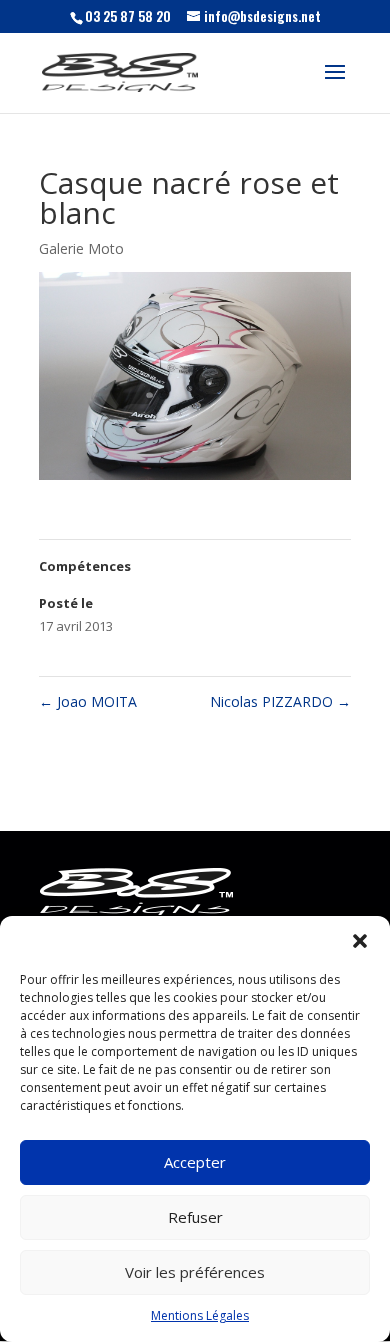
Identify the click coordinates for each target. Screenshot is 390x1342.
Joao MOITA (88, 701)
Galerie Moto (81, 248)
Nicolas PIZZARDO (280, 701)
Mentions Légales (200, 1315)
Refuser (195, 1217)
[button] (360, 941)
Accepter (195, 1162)
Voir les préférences (195, 1272)
